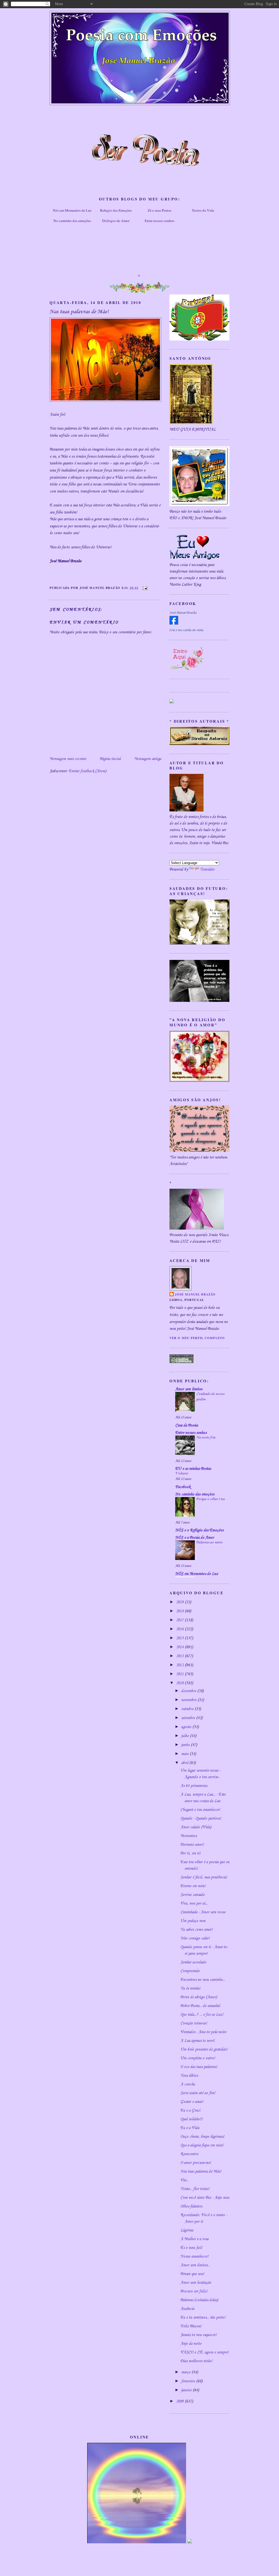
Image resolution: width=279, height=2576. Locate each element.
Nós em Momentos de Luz (72, 210)
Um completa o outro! (198, 2058)
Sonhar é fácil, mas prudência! (204, 1877)
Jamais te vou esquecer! (198, 2335)
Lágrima (187, 2230)
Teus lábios (189, 2076)
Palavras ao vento (209, 1542)
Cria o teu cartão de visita (186, 630)
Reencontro (189, 2154)
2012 (180, 1665)
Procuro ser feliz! (194, 2291)
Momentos (189, 1836)
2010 (180, 1683)
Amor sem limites (189, 1389)
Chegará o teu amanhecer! (200, 1810)
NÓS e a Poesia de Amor (195, 1538)
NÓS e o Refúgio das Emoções (199, 1530)
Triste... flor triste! (195, 2189)
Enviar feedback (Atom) (87, 771)
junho (186, 1745)
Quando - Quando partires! (201, 1818)
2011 (180, 1674)
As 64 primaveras (194, 1786)
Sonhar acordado (193, 1962)
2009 (180, 2401)
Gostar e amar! (192, 2102)
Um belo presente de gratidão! (204, 2049)
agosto (187, 1727)
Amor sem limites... (195, 2265)
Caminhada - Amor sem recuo (203, 1912)
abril (185, 1763)
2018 (180, 1611)
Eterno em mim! (193, 1886)
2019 (180, 1602)
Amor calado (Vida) (196, 1827)
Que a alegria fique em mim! (202, 2145)
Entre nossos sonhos (160, 221)
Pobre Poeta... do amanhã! (200, 2006)
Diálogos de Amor (116, 221)
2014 (180, 1647)
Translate (207, 869)
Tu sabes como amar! (196, 1930)
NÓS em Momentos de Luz (197, 1574)
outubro (188, 1709)
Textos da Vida (203, 210)
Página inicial (110, 759)
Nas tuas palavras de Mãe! (201, 2171)
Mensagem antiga (148, 759)
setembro (189, 1718)
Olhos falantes (191, 2206)
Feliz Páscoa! (191, 2326)
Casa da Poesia (186, 1425)
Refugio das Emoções (116, 210)
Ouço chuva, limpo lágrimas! (202, 2137)
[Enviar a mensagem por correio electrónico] (144, 588)
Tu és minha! (190, 1988)
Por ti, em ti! (190, 1853)
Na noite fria (206, 1438)
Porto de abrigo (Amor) (199, 1997)
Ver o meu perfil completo (197, 1338)
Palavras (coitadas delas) (199, 2300)
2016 (180, 1629)
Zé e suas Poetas (160, 210)
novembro (189, 1700)
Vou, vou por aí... (194, 1903)
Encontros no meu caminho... (203, 1980)
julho (186, 1736)
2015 (180, 1638)
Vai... (184, 2180)
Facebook (183, 1487)
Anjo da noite (191, 2344)
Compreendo (190, 1971)
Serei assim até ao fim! (198, 2093)
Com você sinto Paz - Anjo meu (205, 2198)
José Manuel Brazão (183, 613)
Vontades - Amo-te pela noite (203, 2032)
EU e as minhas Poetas (193, 1469)
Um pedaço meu (193, 1921)
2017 (180, 1620)
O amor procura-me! (196, 2163)
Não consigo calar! (195, 1938)
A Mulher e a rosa (194, 2239)
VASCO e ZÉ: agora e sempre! (204, 2352)
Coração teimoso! (194, 2023)
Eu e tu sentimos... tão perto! (203, 2318)
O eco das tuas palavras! (199, 2067)
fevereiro (189, 2381)
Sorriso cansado (192, 1895)
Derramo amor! (192, 1845)
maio (185, 1754)
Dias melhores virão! (196, 2361)
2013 (180, 1656)
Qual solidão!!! (192, 2119)
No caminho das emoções (72, 221)
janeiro (187, 2390)
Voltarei (181, 1473)
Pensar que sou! (192, 2274)
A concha (188, 2084)
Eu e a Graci (190, 2110)
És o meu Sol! (191, 2248)
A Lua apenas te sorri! (198, 2041)
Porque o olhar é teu (210, 1499)
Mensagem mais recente (68, 759)
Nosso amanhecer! (194, 2256)
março (186, 2372)
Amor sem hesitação (196, 2283)
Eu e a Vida (190, 2128)
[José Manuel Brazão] (174, 624)
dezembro (189, 1691)
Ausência (187, 2309)
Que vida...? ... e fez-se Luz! (202, 2015)
